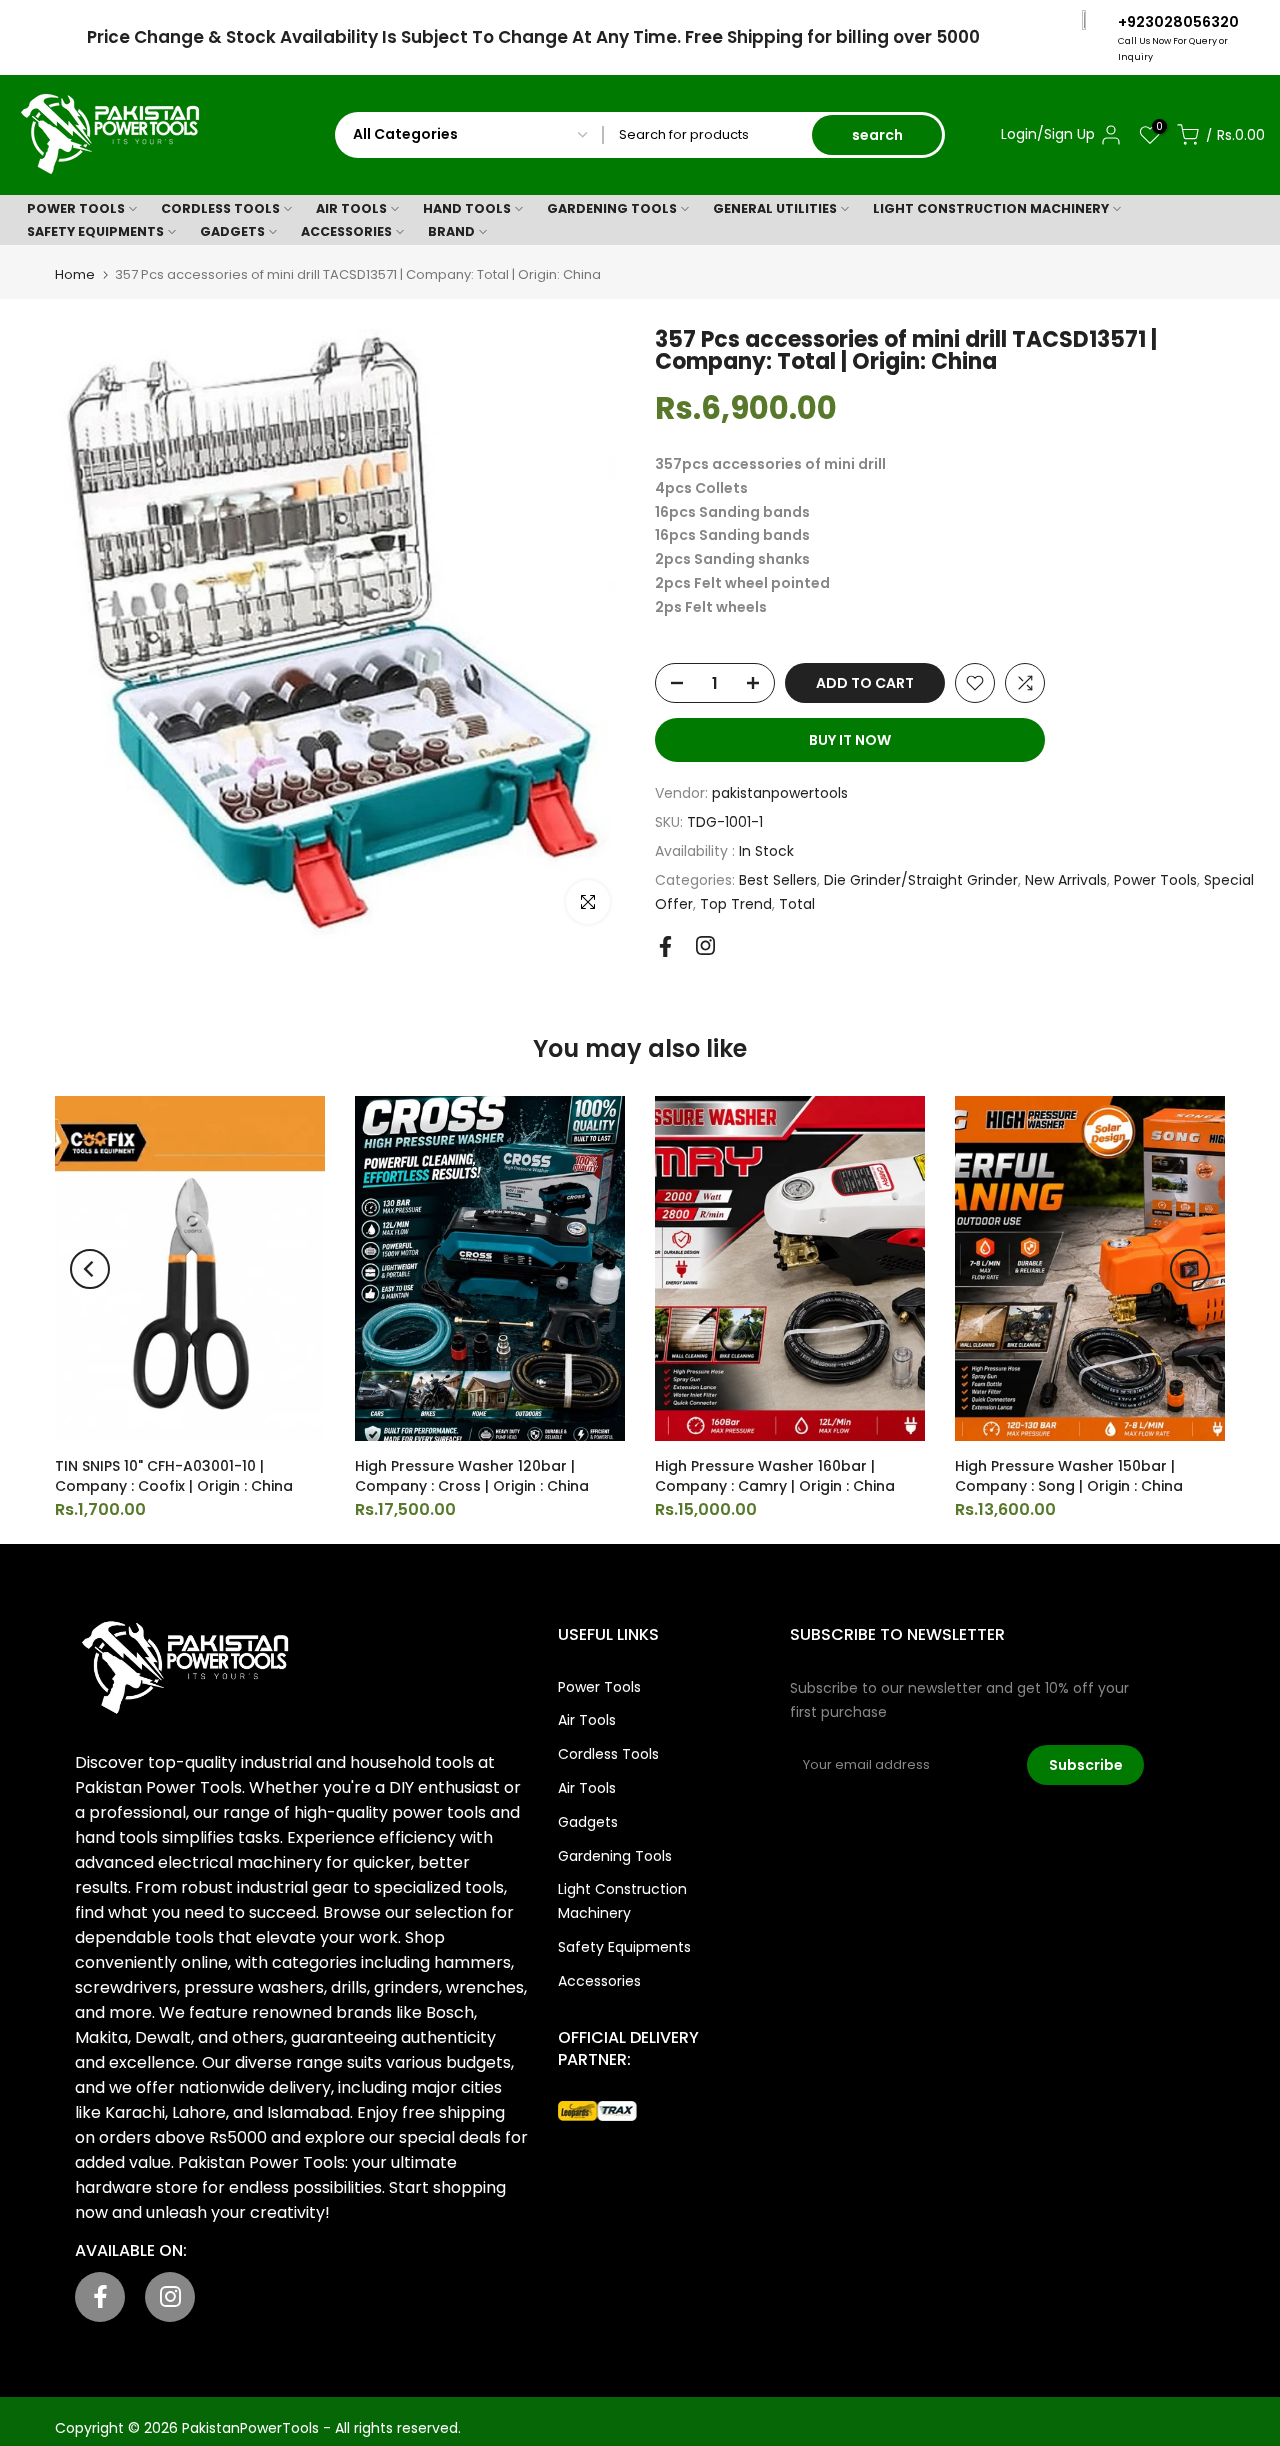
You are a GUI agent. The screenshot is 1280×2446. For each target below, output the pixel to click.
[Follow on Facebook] (665, 946)
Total (797, 904)
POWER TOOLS (76, 208)
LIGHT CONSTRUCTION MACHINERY (991, 208)
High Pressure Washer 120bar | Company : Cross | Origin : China (472, 1476)
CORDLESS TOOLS (220, 208)
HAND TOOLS (467, 208)
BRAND (451, 231)
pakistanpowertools (780, 793)
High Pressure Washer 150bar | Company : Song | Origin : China (1069, 1476)
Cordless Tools (608, 1754)
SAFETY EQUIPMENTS (95, 231)
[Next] (1190, 1269)
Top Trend (736, 904)
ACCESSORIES (346, 231)
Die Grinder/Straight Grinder (921, 880)
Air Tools (587, 1720)
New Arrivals (1066, 880)
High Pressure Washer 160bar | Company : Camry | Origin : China (775, 1476)
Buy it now (850, 740)
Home (75, 274)
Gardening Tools (615, 1856)
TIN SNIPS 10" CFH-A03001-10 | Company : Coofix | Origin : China (174, 1476)
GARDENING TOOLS (612, 208)
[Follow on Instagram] (705, 945)
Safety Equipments (624, 1947)
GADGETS (232, 231)
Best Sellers (778, 880)
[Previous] (90, 1269)
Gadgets (588, 1822)
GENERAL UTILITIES (775, 208)
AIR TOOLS (351, 208)
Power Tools (1155, 880)
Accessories (599, 1981)
